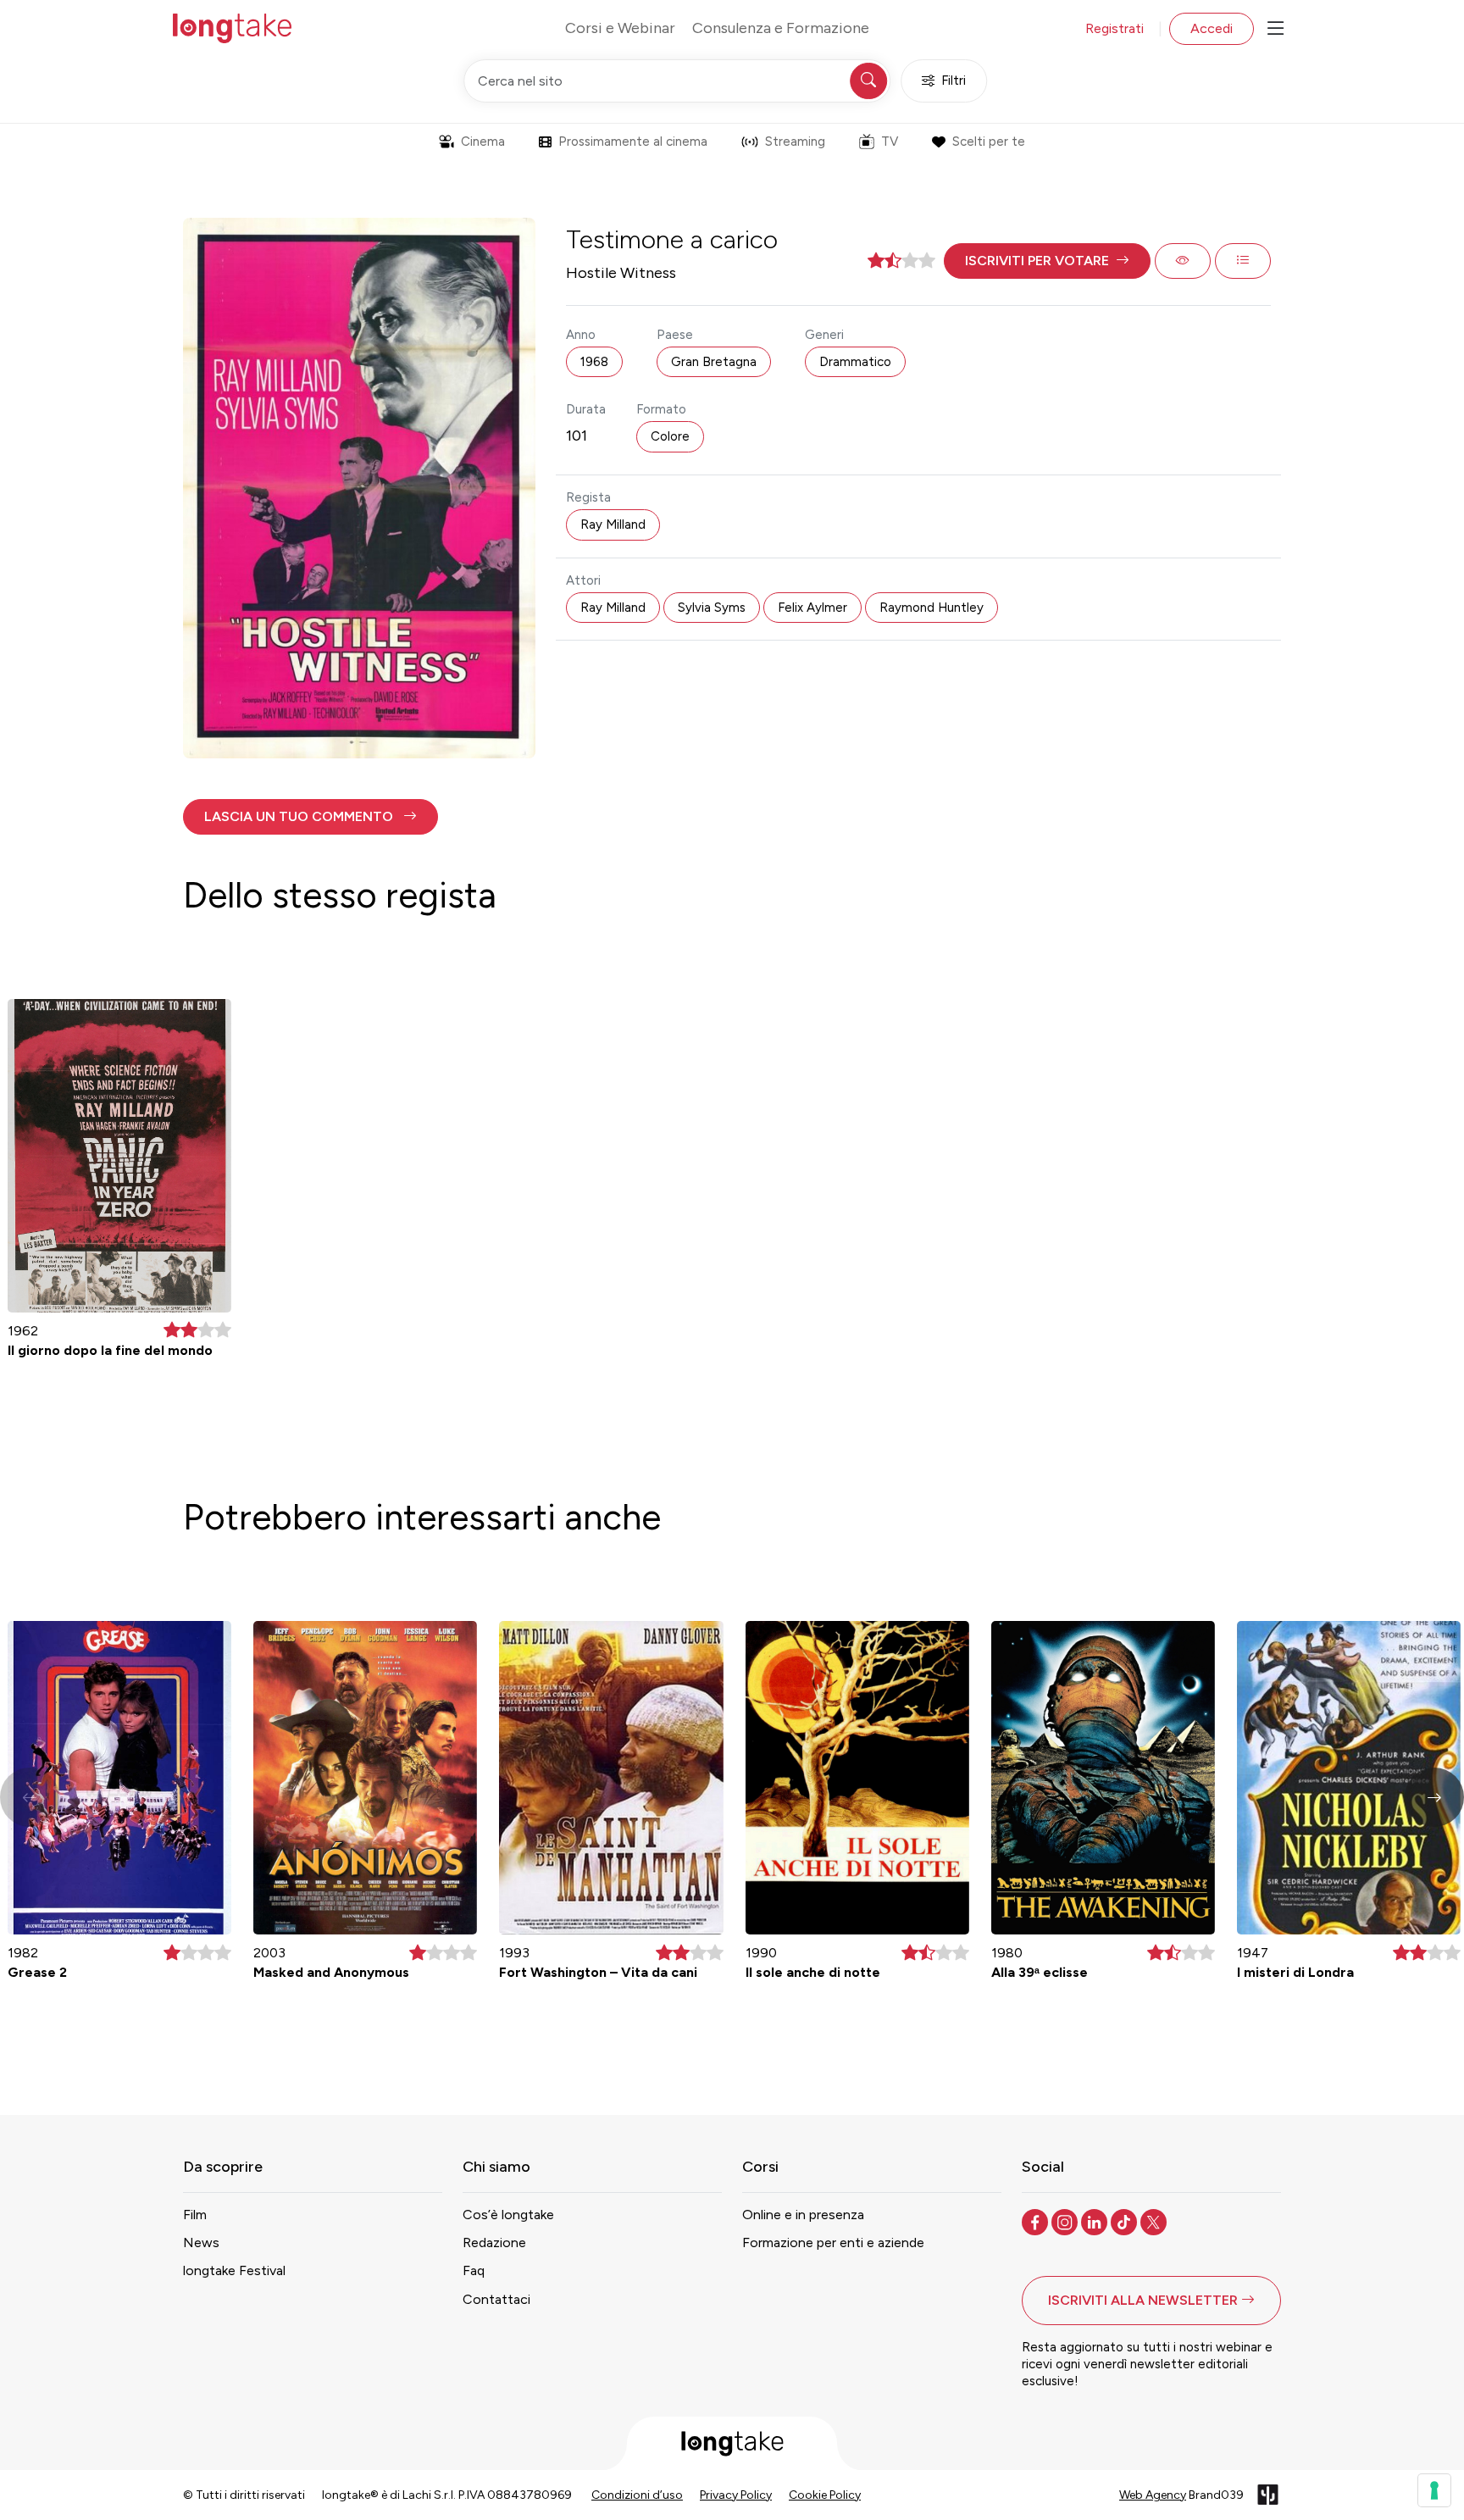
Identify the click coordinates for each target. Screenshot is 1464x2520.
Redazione (494, 2242)
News (201, 2242)
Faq (474, 2270)
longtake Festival (234, 2270)
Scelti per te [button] (989, 142)
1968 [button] (594, 362)
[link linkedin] (1096, 2221)
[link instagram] (1066, 2221)
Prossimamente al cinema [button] (633, 142)
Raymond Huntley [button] (932, 608)
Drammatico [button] (855, 362)
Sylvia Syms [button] (712, 608)
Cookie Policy (825, 2495)
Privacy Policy (736, 2495)
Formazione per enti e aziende (833, 2242)
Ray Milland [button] (613, 525)
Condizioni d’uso (637, 2495)
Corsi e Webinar (620, 28)
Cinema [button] (483, 142)
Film (195, 2215)
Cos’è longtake (508, 2215)
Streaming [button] (795, 142)
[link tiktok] (1126, 2221)
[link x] (1155, 2221)
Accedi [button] (1212, 28)
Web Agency (1153, 2495)
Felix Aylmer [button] (812, 608)
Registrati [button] (1115, 28)
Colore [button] (670, 436)
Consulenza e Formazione (781, 28)
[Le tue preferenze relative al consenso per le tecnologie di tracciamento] (1434, 2490)
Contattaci (496, 2299)
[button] (1047, 261)
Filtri (954, 80)
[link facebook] (1037, 2221)
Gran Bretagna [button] (714, 362)
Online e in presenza (803, 2215)
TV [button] (890, 142)
